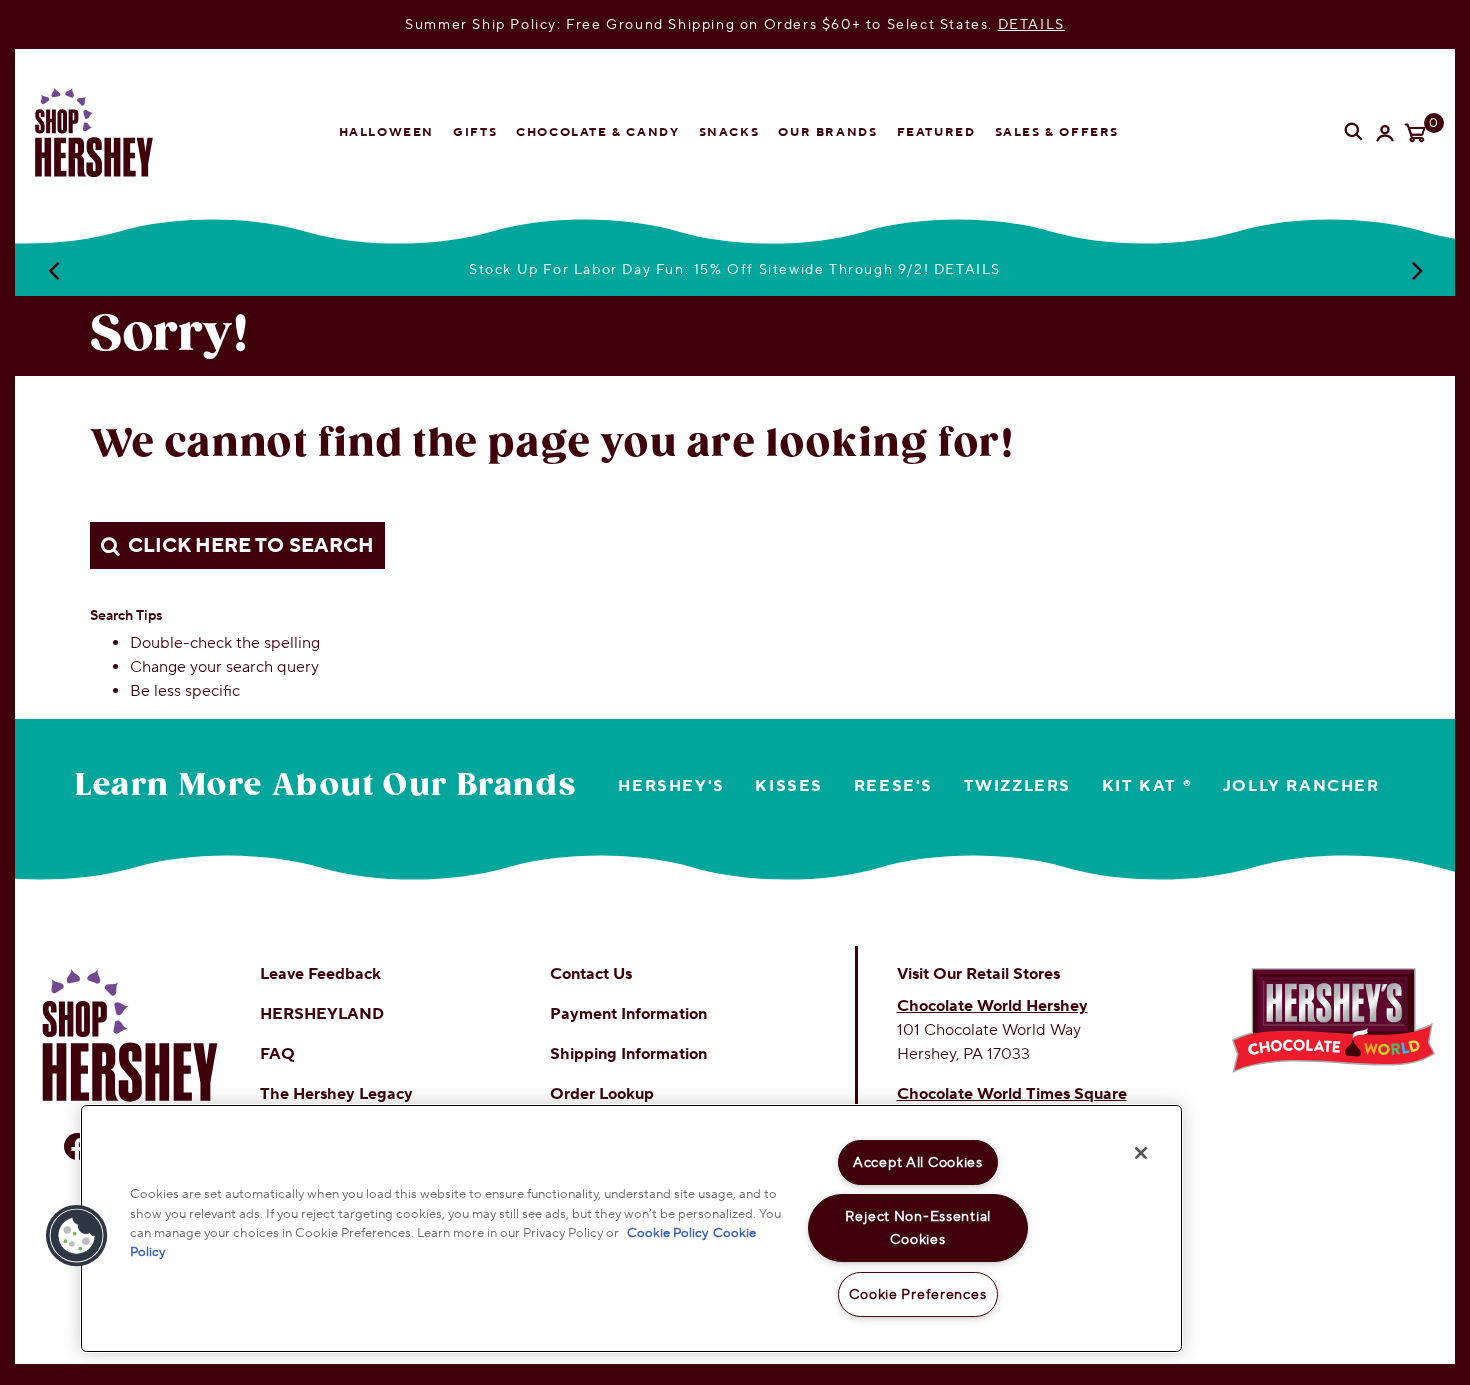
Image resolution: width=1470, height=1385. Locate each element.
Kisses (789, 786)
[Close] (1141, 1153)
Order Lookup (602, 1094)
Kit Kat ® (1147, 786)
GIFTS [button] (475, 132)
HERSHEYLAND (322, 1014)
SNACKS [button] (729, 132)
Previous (53, 270)
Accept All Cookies (918, 1162)
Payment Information (628, 1014)
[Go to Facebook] (77, 1146)
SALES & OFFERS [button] (1057, 132)
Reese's (893, 786)
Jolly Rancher (1301, 786)
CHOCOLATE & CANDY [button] (597, 132)
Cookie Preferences (917, 1294)
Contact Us (591, 974)
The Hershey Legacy (336, 1094)
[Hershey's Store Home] (110, 132)
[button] (77, 1236)
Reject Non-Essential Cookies (918, 1228)
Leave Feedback (320, 974)
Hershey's (671, 786)
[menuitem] (386, 133)
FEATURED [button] (936, 132)
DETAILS (1031, 24)
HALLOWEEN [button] (386, 132)
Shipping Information (628, 1054)
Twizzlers (1017, 786)
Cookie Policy (667, 1232)
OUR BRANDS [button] (827, 132)
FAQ (277, 1054)
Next (1417, 270)
